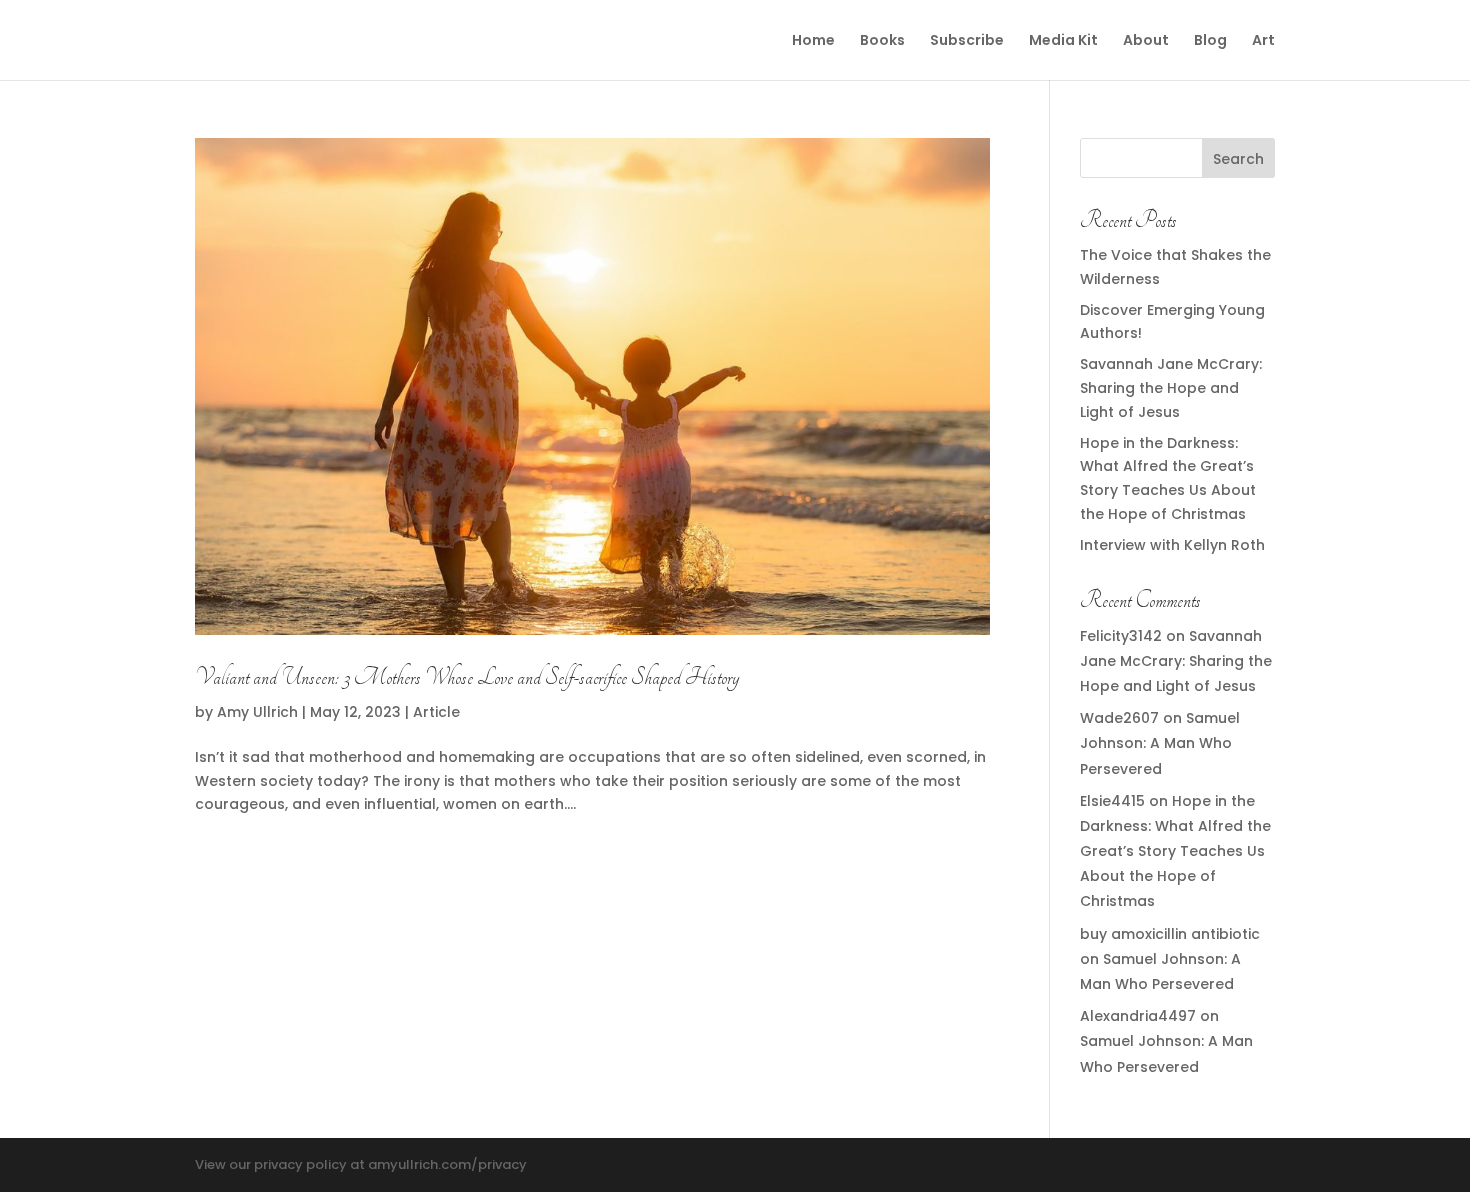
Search (1238, 159)
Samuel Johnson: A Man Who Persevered (1160, 743)
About (1146, 41)
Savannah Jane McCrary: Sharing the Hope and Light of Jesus (1171, 388)
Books (882, 41)
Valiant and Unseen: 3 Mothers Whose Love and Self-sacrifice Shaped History (467, 677)
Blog (1210, 41)
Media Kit (1063, 41)
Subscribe (967, 41)
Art (1263, 41)
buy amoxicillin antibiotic (1170, 934)
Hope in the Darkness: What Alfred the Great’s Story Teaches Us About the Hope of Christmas (1175, 851)
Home (813, 41)
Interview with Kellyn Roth (1172, 545)
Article (436, 712)
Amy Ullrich (257, 712)
